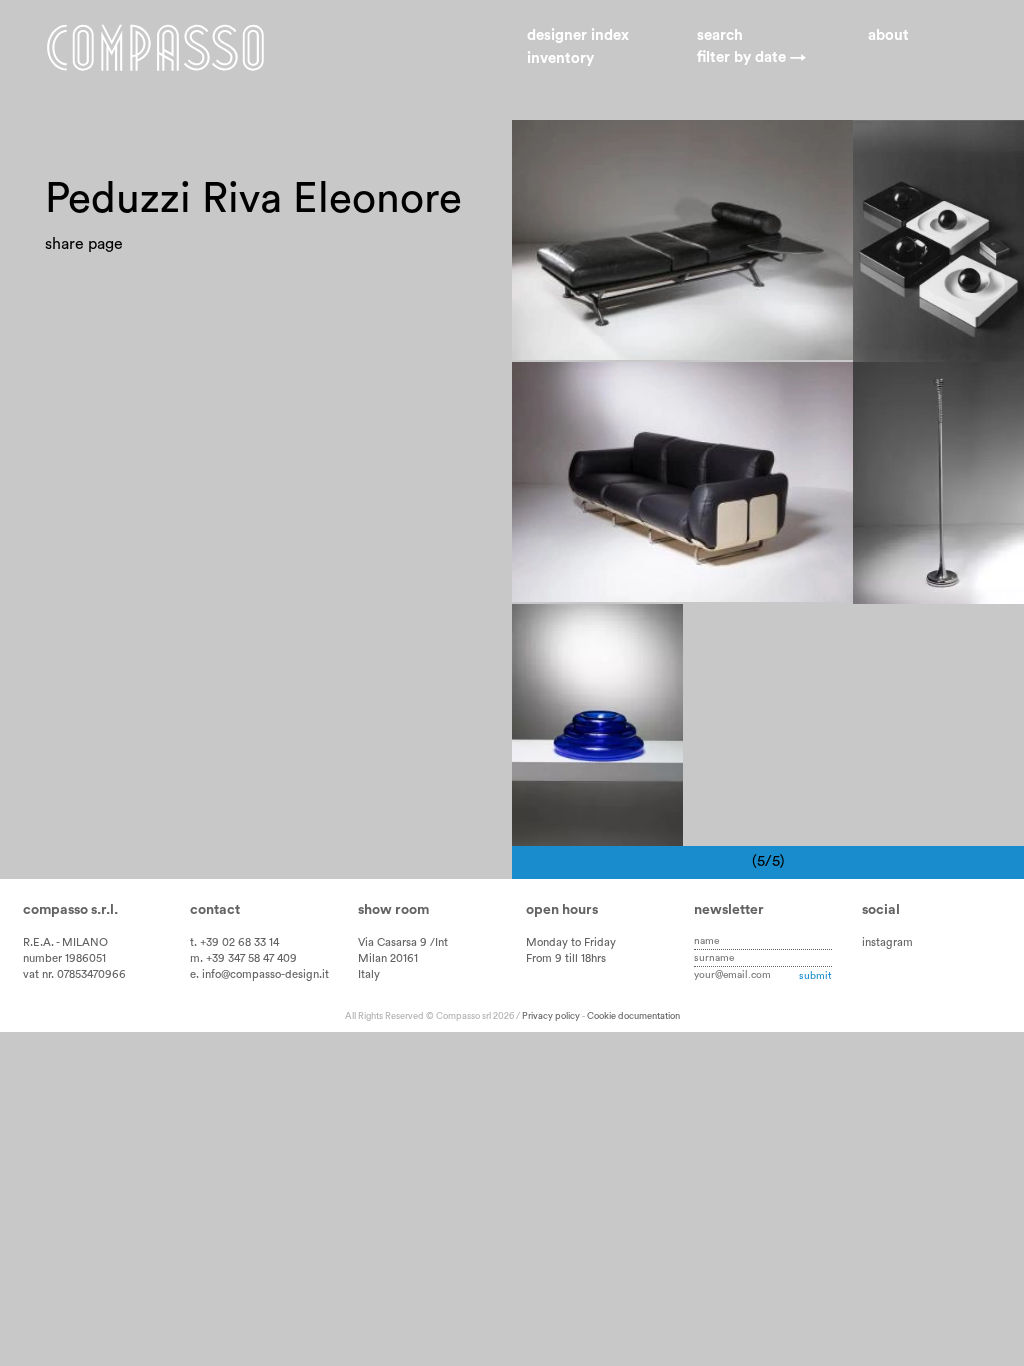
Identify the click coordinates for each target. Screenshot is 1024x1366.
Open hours (562, 910)
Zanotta (721, 388)
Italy (369, 974)
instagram (887, 942)
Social (881, 910)
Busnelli (721, 146)
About (888, 35)
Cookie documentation (633, 1016)
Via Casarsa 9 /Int (403, 942)
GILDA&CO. (911, 191)
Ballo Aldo (904, 146)
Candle (967, 410)
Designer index (578, 35)
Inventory (560, 58)
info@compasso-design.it (265, 974)
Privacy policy (551, 1016)
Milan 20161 (388, 958)
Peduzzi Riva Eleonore (605, 146)
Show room (393, 910)
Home (155, 48)
